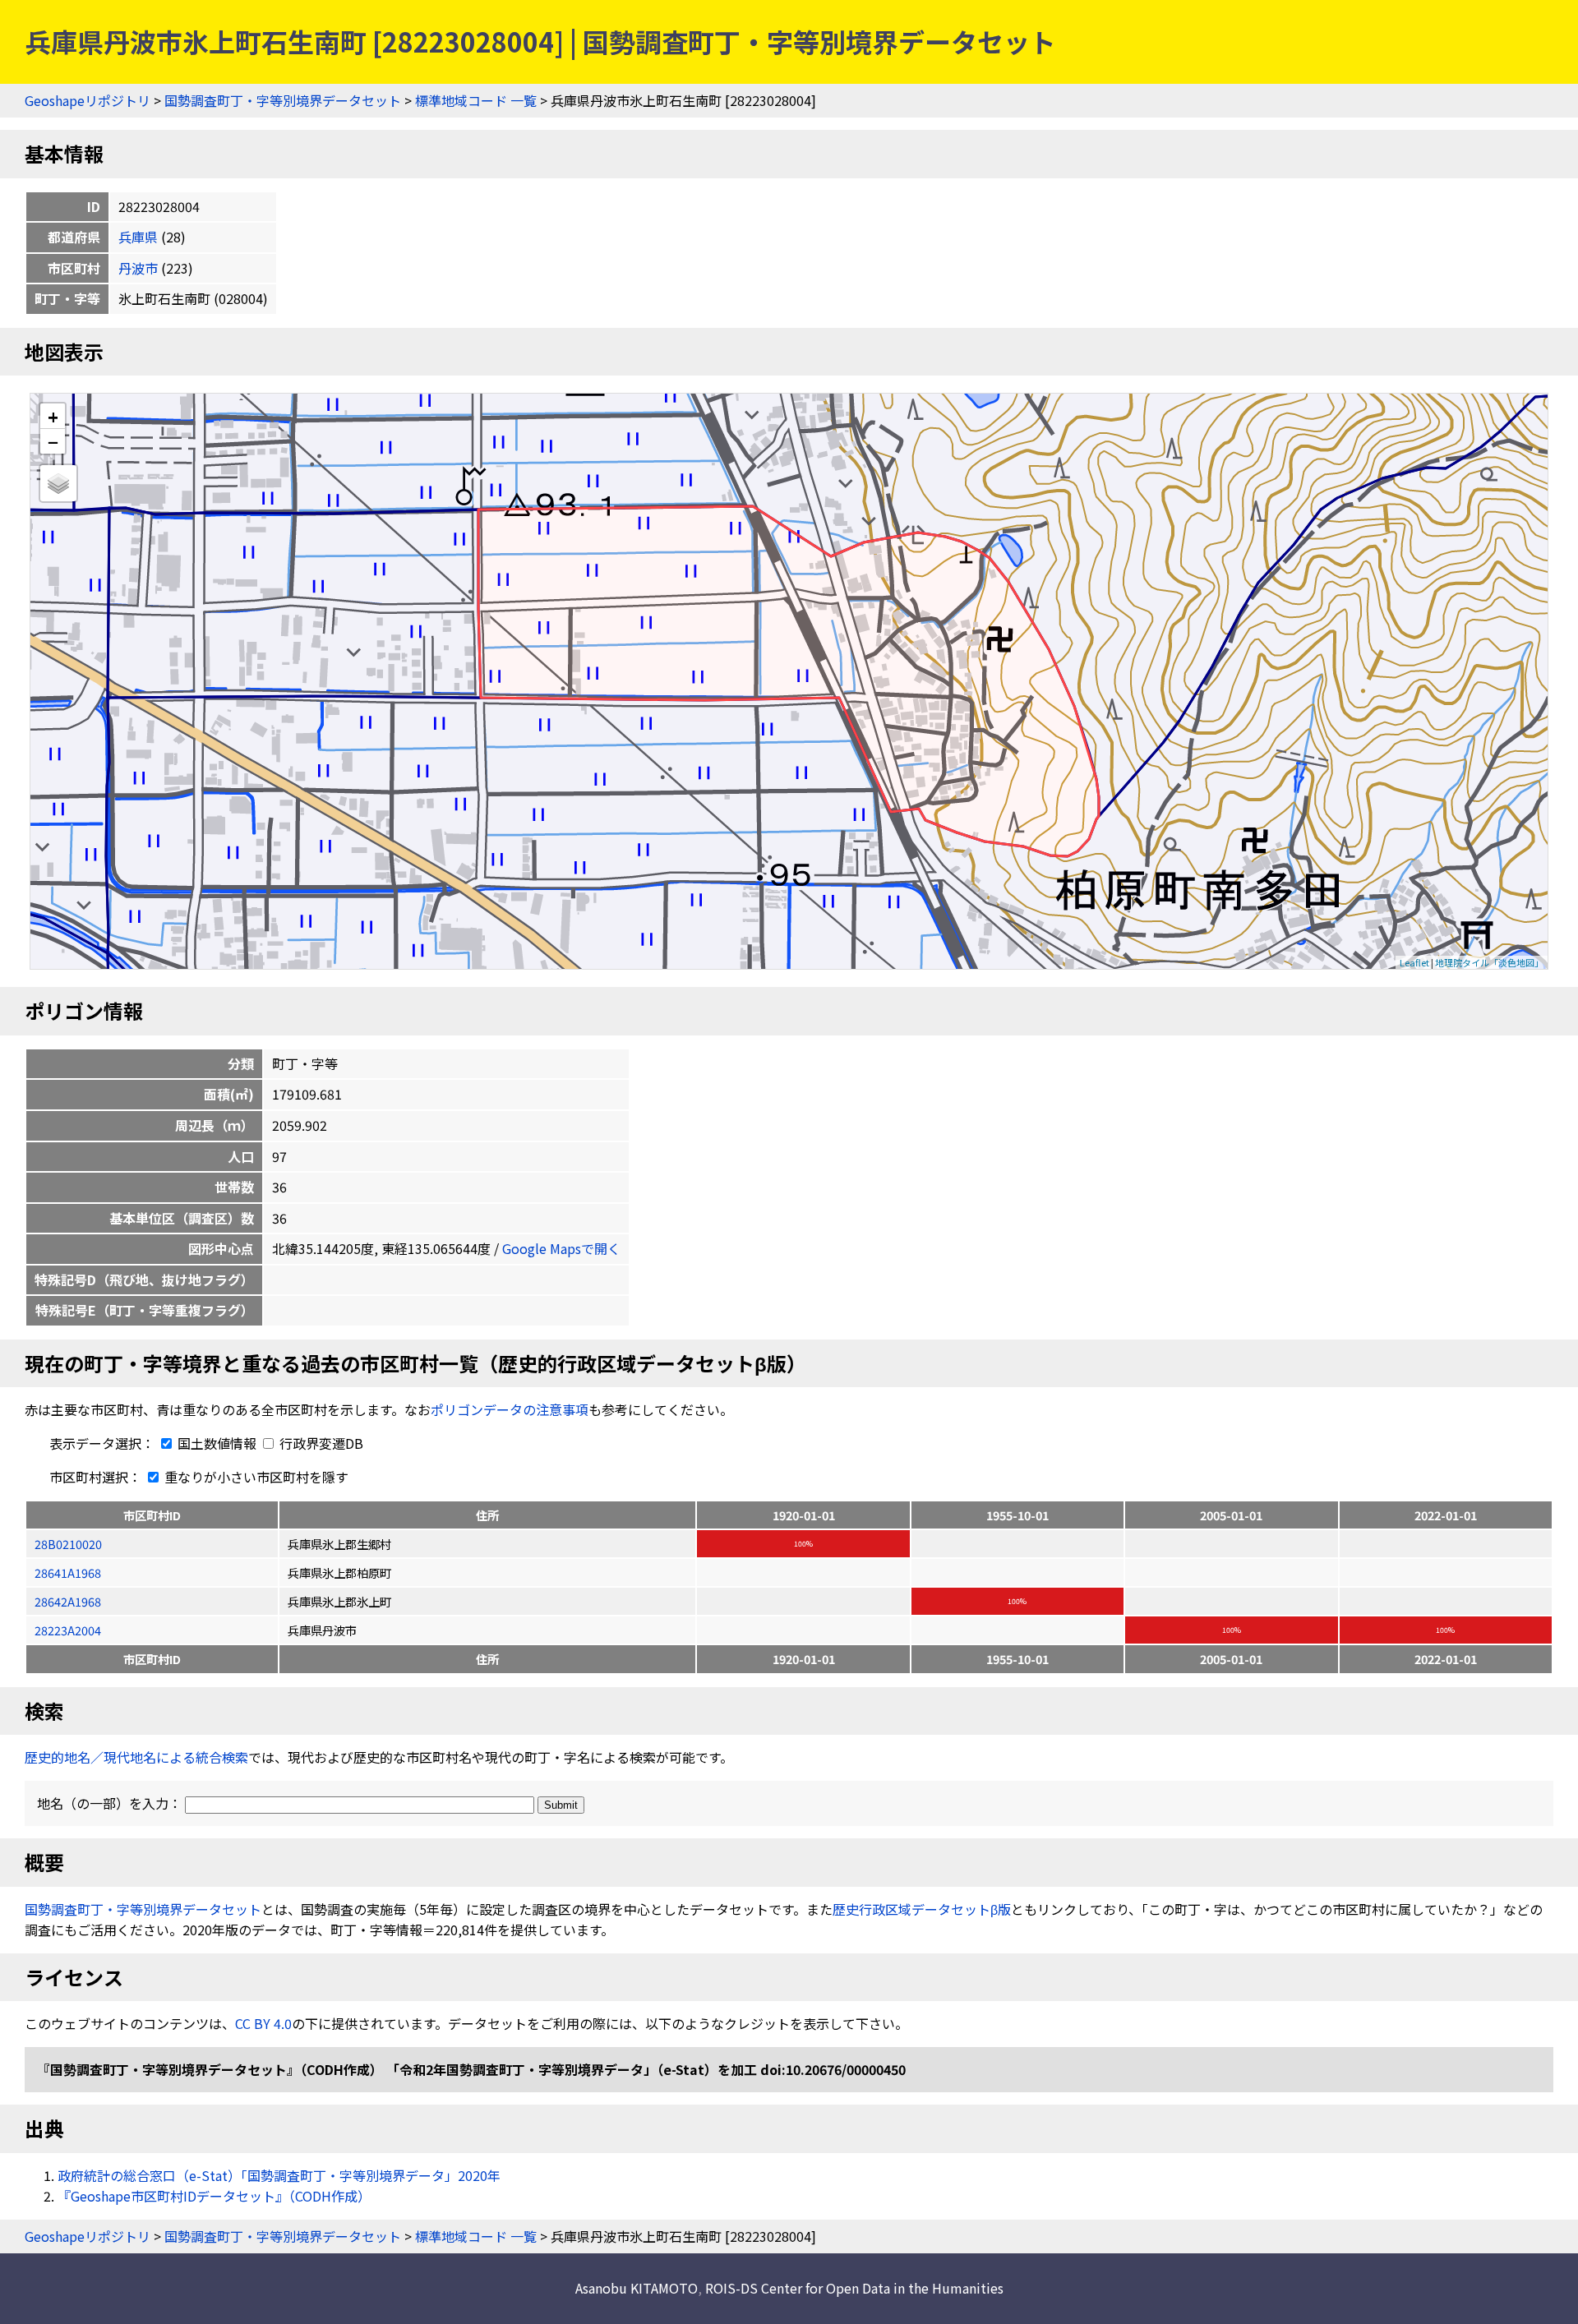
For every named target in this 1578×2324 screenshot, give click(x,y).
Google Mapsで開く (561, 1248)
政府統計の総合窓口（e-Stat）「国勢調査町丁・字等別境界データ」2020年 (279, 2175)
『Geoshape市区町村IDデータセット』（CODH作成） (214, 2196)
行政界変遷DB (320, 1443)
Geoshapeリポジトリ (88, 100)
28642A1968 (68, 1601)
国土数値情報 (217, 1443)
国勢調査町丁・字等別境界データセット (283, 100)
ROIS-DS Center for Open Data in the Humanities (854, 2288)
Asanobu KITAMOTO (637, 2288)
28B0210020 (68, 1544)
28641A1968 (68, 1572)
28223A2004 (68, 1630)
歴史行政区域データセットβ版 (922, 1909)
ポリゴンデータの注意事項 (510, 1409)
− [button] (53, 441)
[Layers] (58, 483)
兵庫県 (138, 237)
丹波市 (138, 268)
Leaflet (1414, 962)
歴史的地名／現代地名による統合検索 (136, 1757)
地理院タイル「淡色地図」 (1489, 962)
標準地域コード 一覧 (476, 100)
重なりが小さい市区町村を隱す (255, 1477)
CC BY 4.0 (263, 2023)
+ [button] (53, 416)
